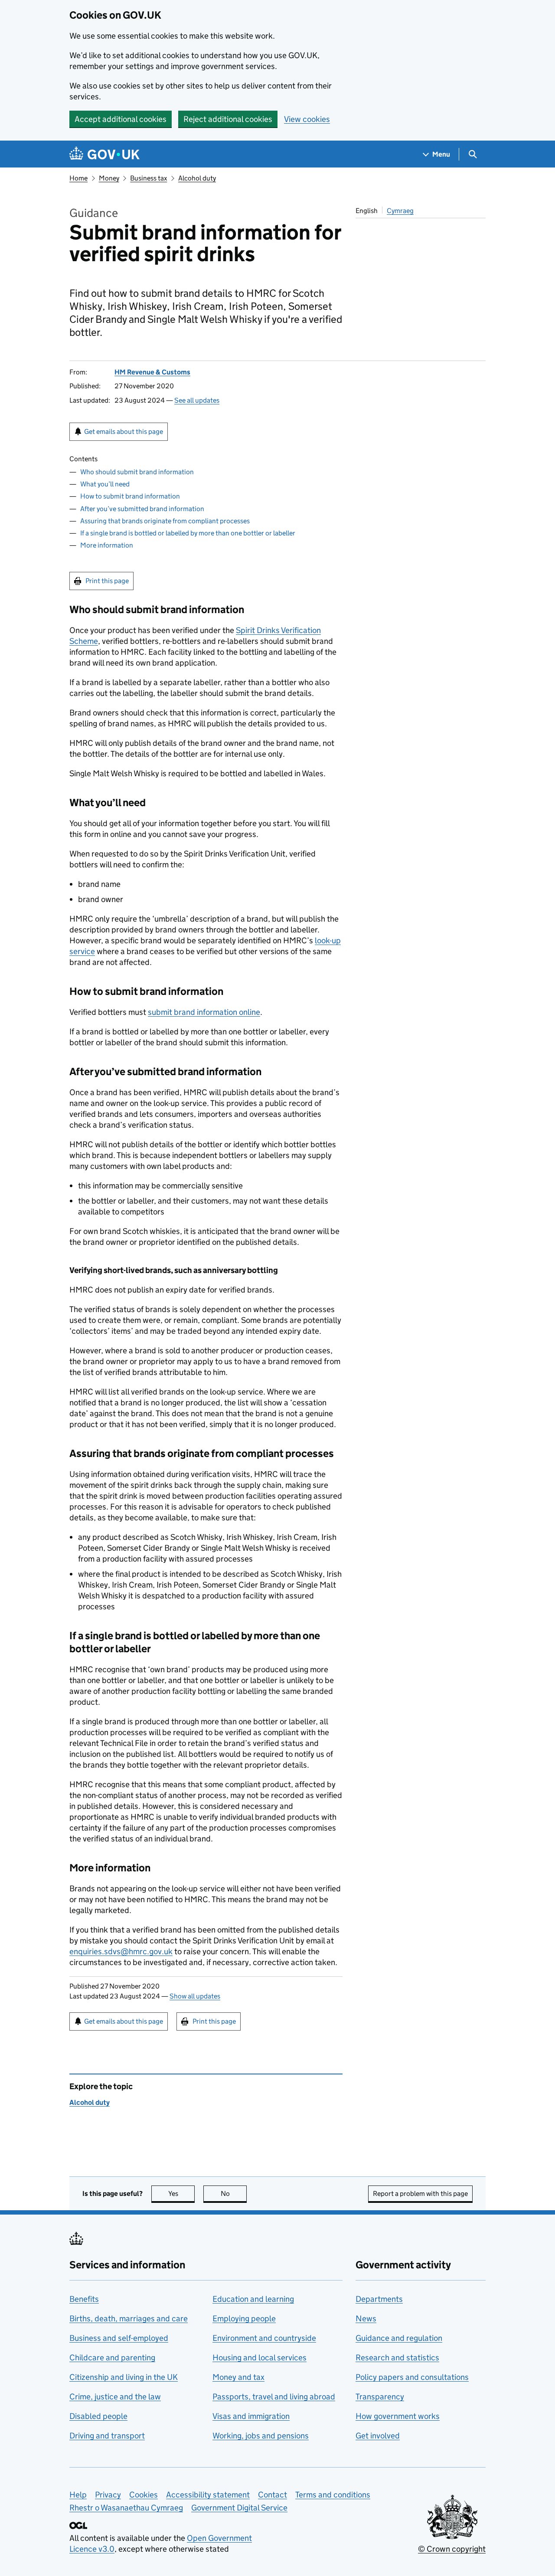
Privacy (108, 2495)
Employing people (244, 2318)
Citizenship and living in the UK (124, 2377)
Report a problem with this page (420, 2194)
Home (78, 178)
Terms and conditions (333, 2495)
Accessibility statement (208, 2495)
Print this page (107, 581)
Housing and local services (260, 2358)
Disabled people (98, 2416)
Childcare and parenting (112, 2358)
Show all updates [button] (195, 1996)
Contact (273, 2495)
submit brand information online (204, 1012)
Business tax (149, 178)
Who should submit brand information (137, 472)
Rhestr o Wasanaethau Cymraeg (126, 2508)
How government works (398, 2416)
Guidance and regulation (399, 2338)
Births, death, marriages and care (129, 2318)
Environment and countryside (264, 2338)
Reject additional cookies (228, 119)
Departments (379, 2299)
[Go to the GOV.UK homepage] (104, 154)
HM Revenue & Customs (152, 372)
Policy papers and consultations (412, 2377)
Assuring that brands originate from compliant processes (165, 521)
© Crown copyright (452, 2549)
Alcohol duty (197, 178)
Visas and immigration (251, 2416)
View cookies (307, 119)
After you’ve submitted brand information (142, 509)
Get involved (378, 2436)
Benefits (84, 2299)
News (366, 2318)
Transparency (380, 2397)
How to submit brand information (130, 496)
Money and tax (238, 2377)
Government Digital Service (239, 2508)
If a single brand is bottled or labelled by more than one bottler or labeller (188, 533)
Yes (181, 2194)
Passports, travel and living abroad (274, 2397)
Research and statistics (397, 2358)
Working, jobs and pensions (261, 2436)
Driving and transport (107, 2436)
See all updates (197, 400)
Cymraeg (400, 211)
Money (109, 178)
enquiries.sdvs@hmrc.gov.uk (121, 1951)
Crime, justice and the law (115, 2397)
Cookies (144, 2495)
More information (107, 545)
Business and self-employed (119, 2338)
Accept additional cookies (121, 119)
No (234, 2194)
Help (78, 2495)
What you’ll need (105, 484)
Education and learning (253, 2299)
